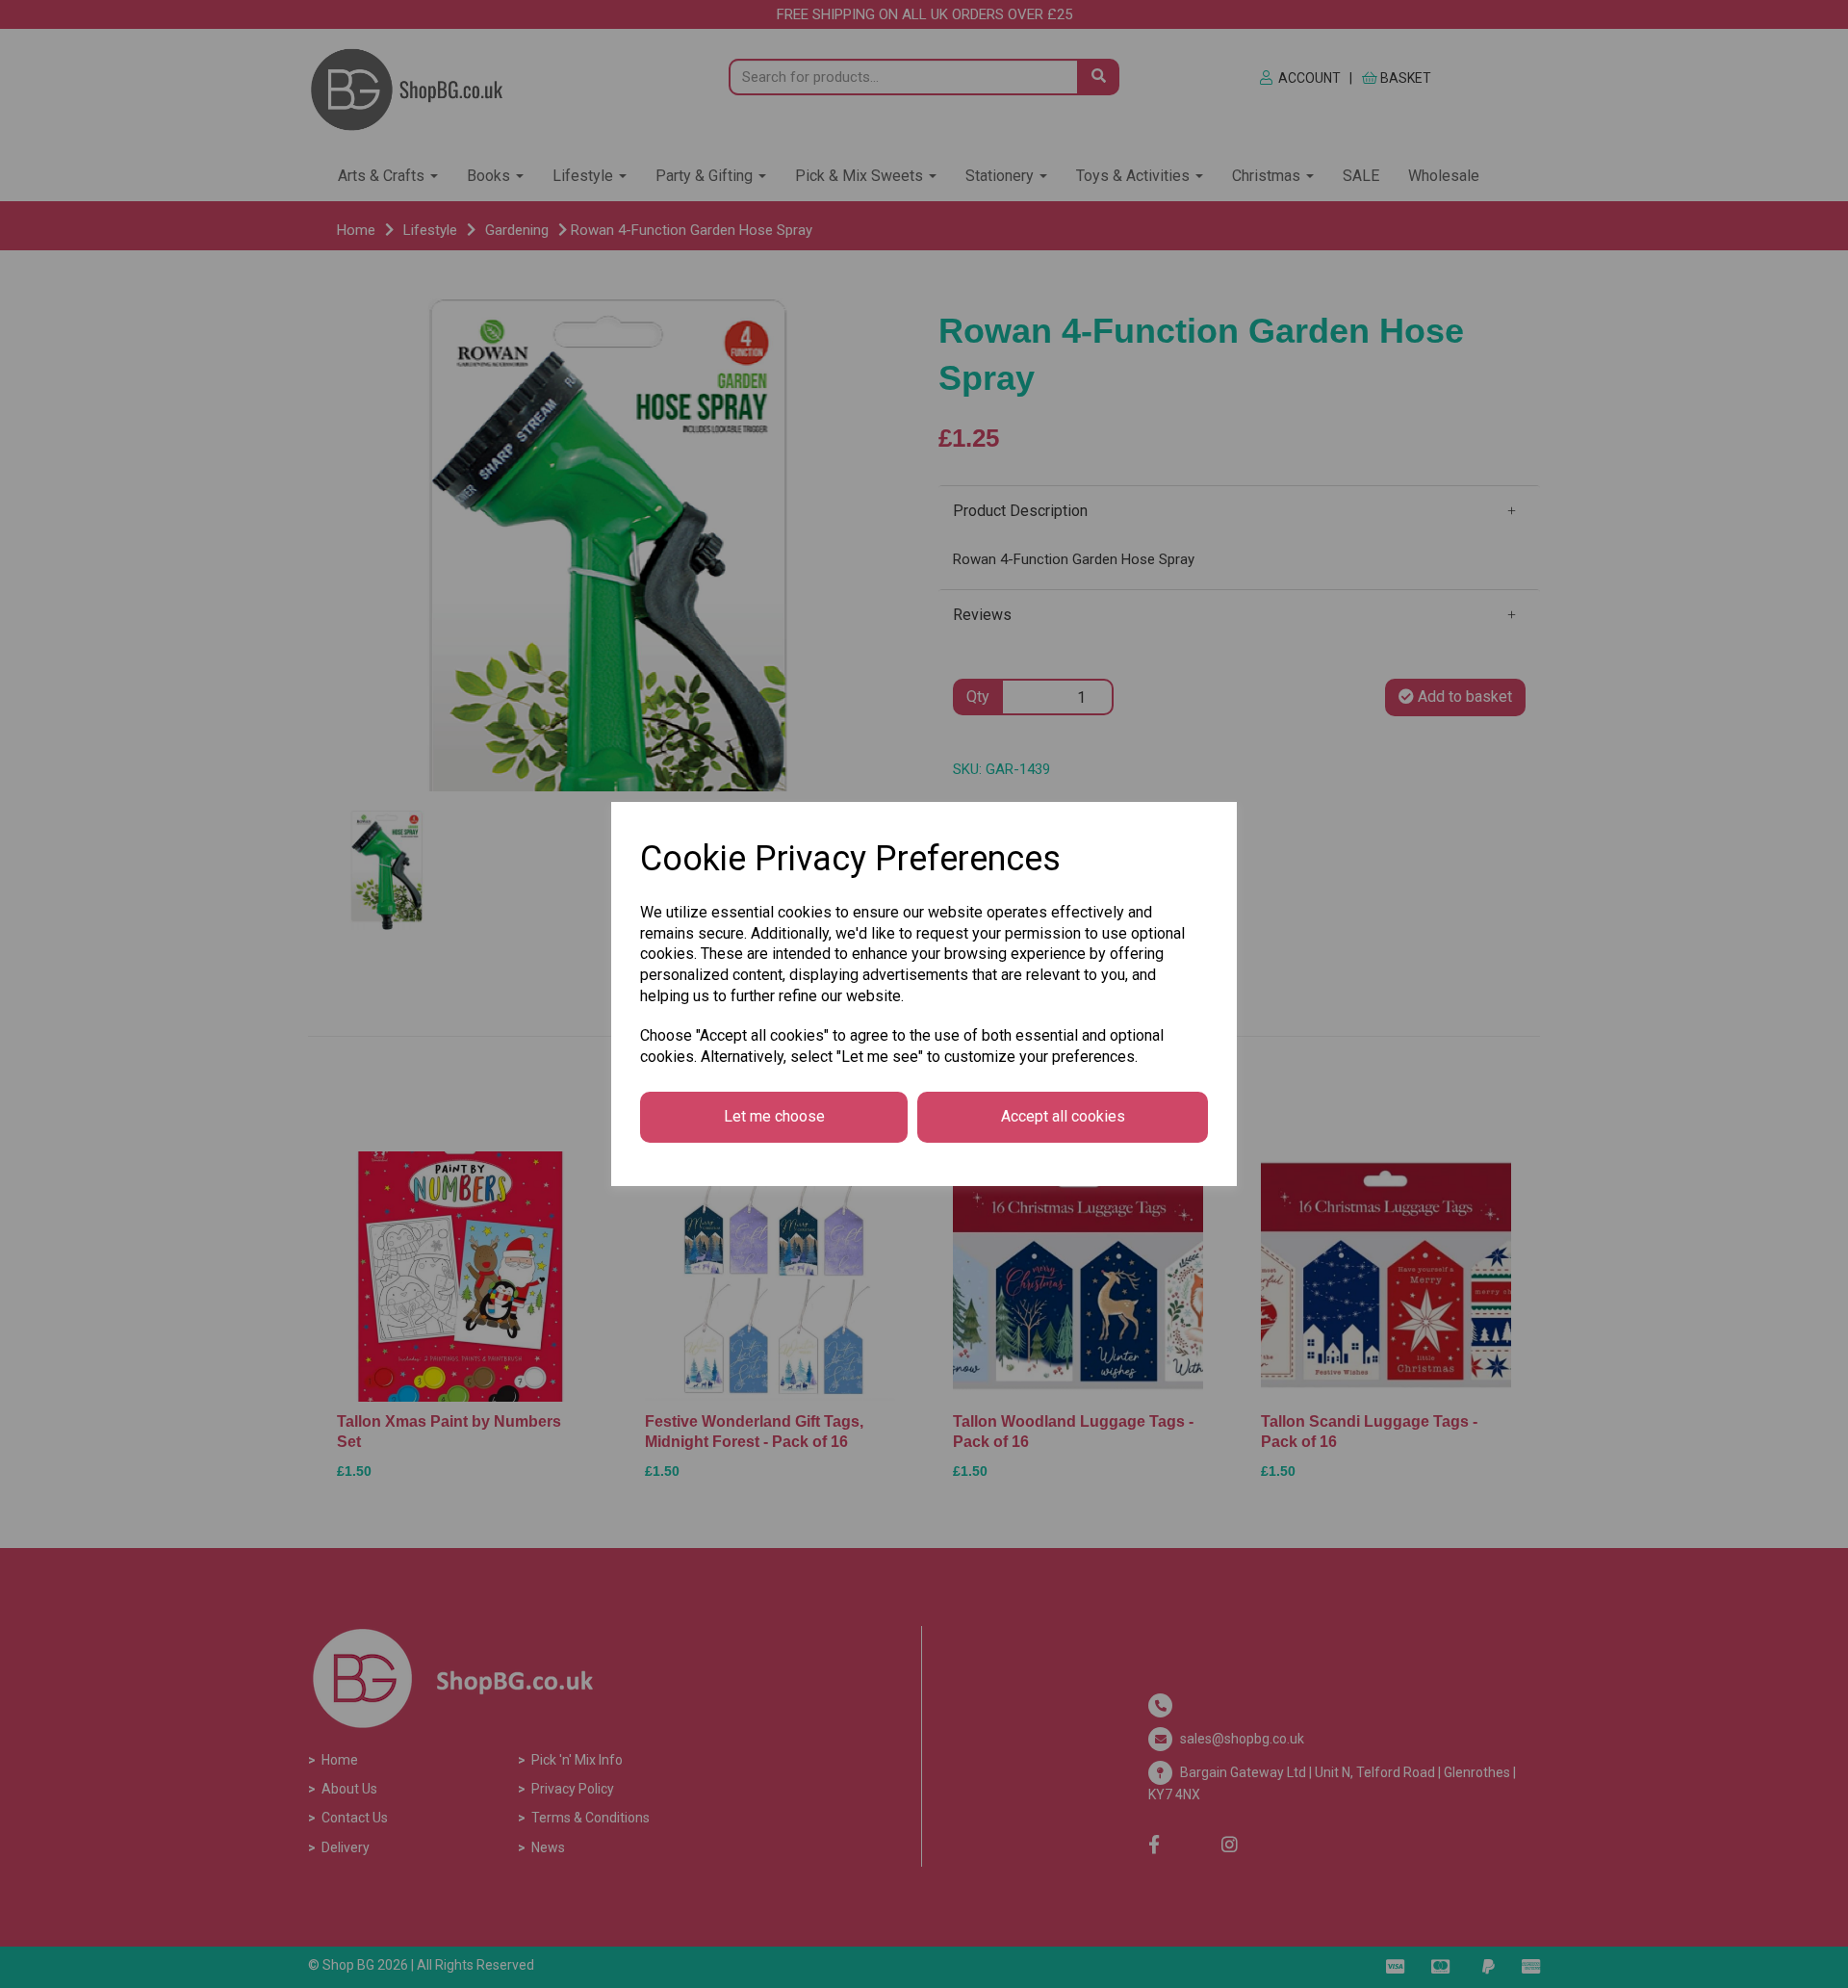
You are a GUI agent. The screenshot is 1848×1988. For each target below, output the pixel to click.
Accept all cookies (1063, 1116)
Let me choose (774, 1116)
